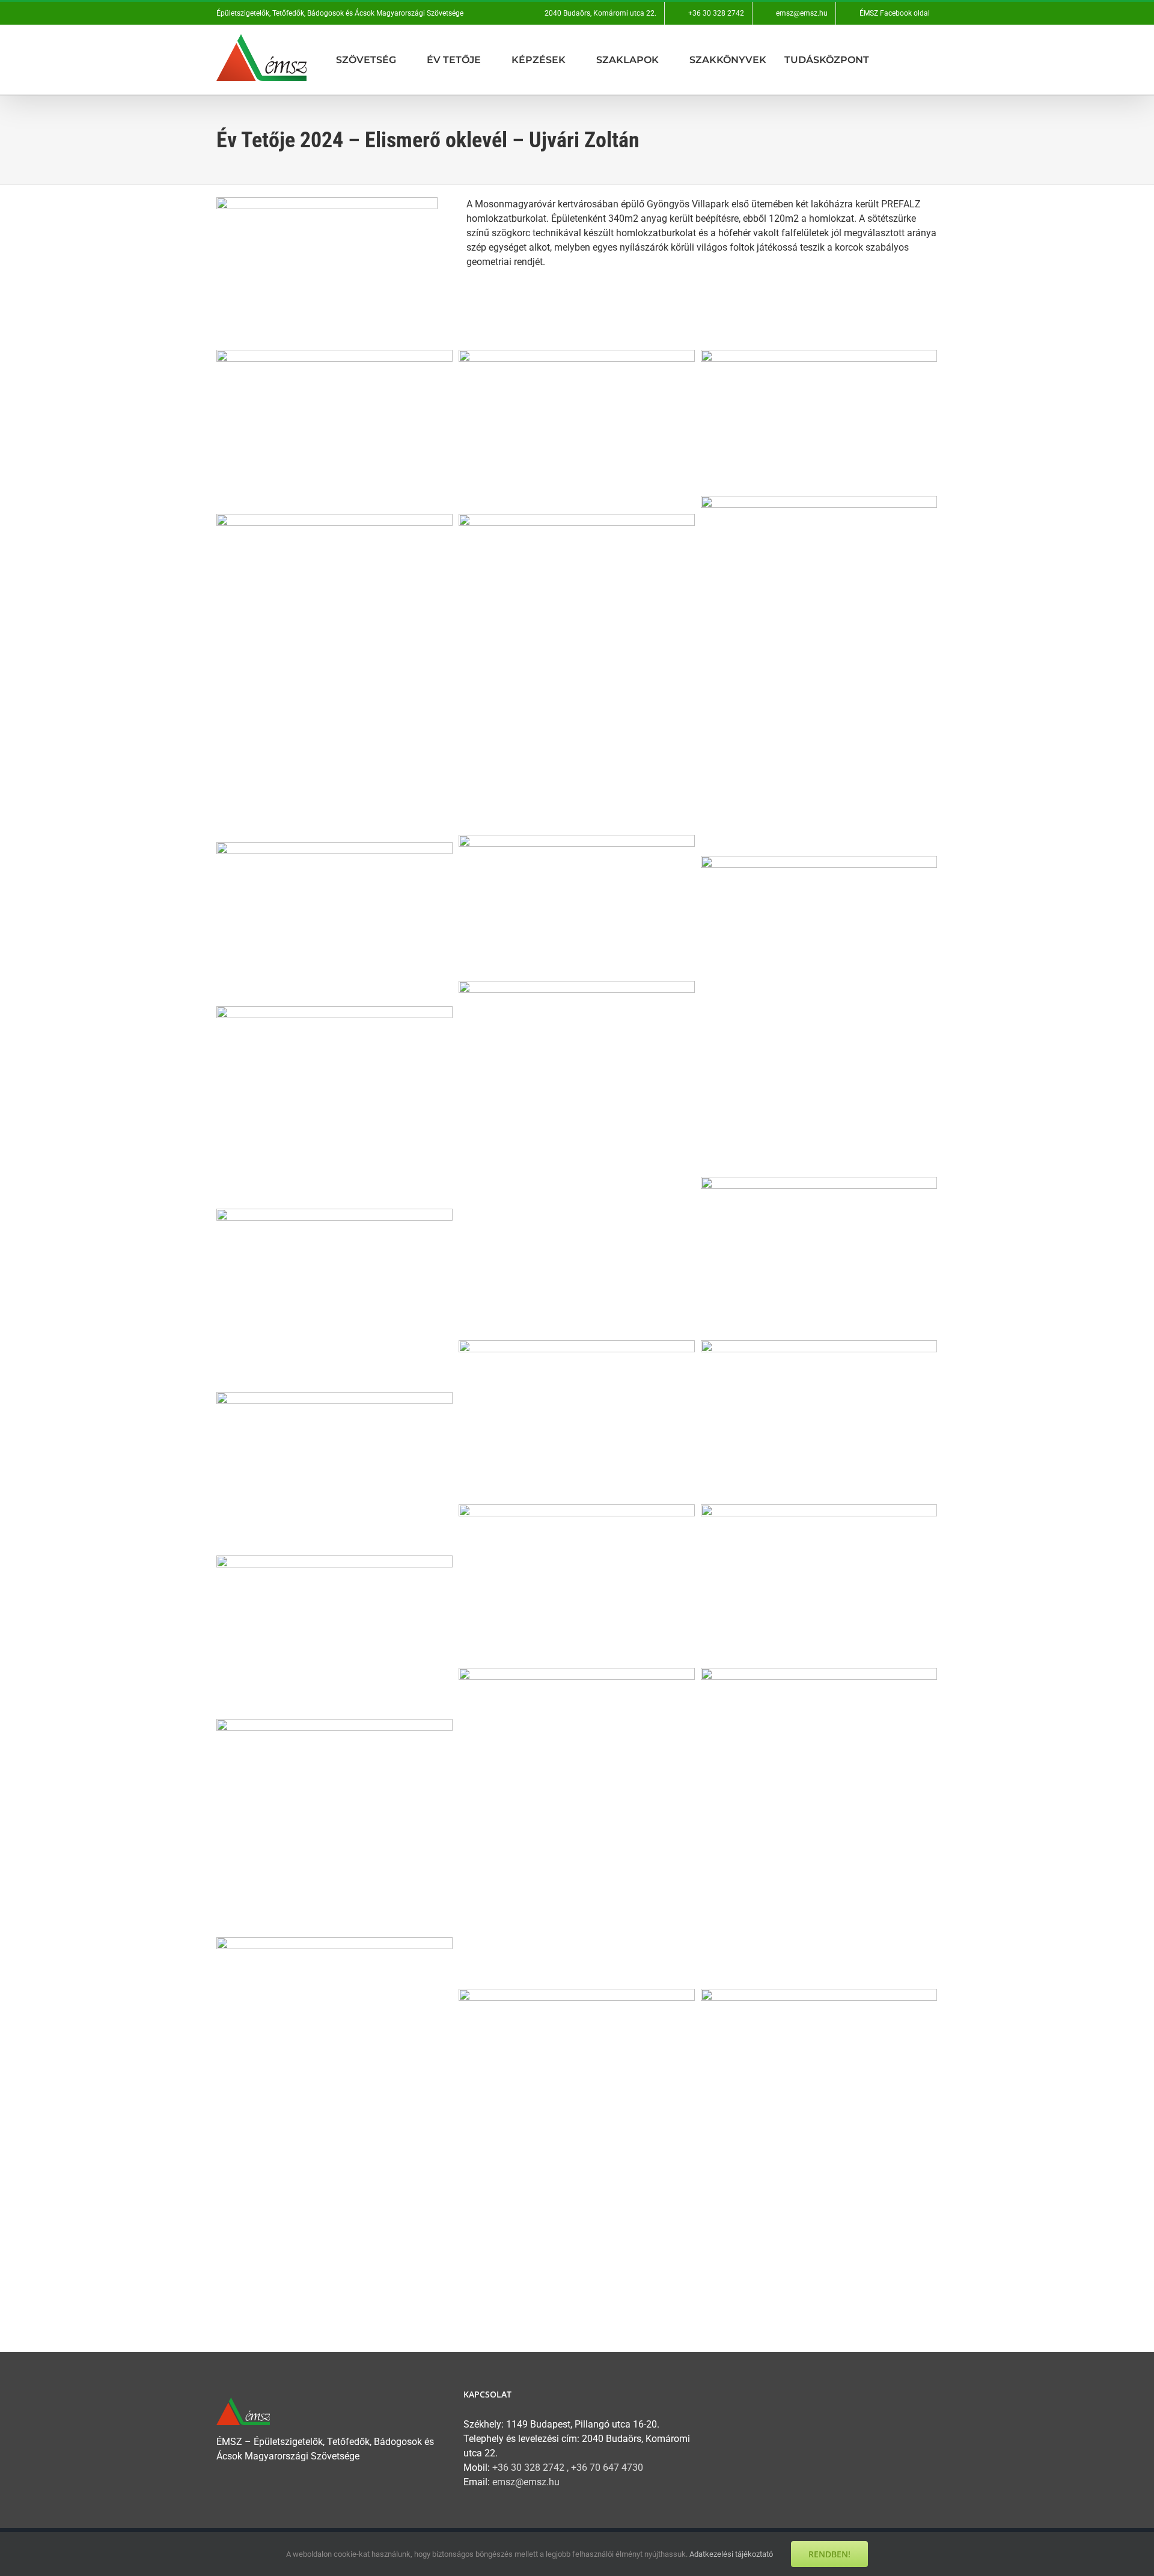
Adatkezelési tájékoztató (731, 2554)
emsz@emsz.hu (526, 2482)
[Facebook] (717, 2397)
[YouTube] (741, 2397)
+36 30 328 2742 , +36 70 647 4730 (568, 2468)
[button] (934, 60)
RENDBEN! (829, 2554)
